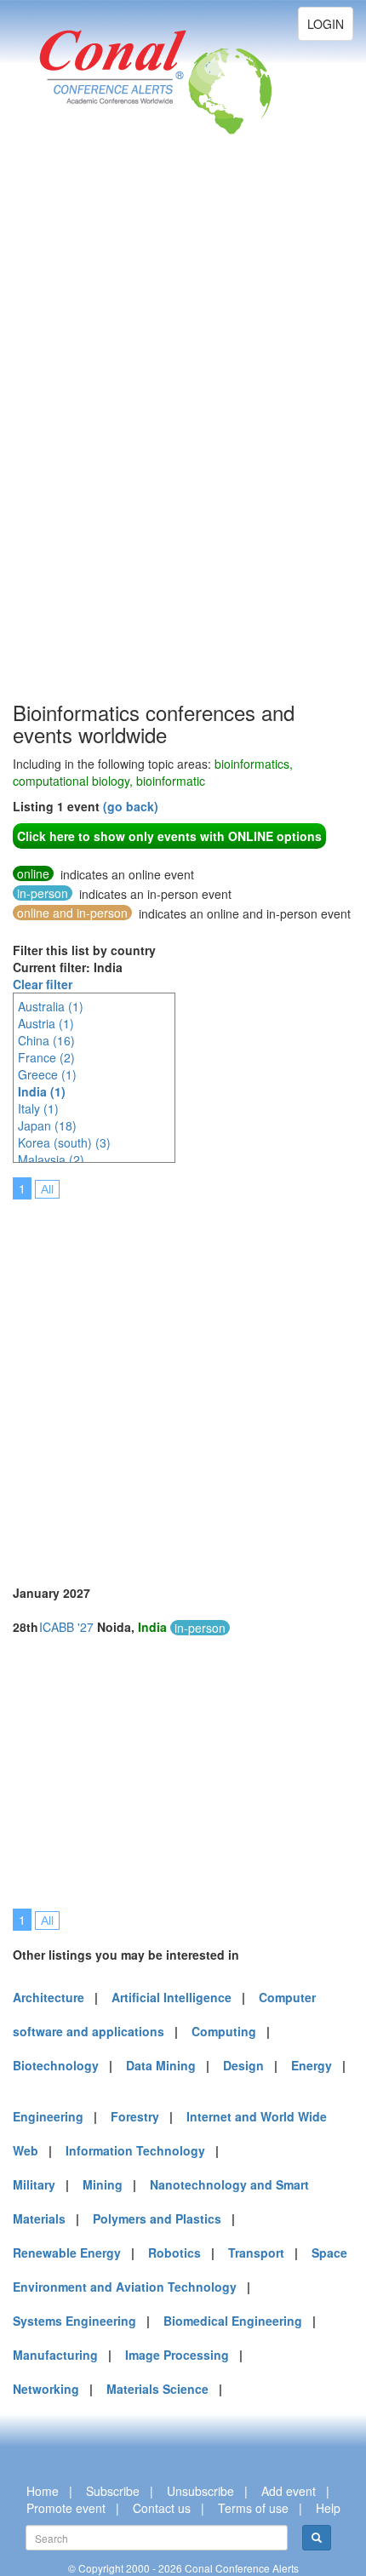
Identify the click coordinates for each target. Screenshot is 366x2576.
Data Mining (161, 2065)
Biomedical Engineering (233, 2321)
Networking (46, 2389)
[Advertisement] (81, 443)
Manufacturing (55, 2355)
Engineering (48, 2116)
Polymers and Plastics (157, 2218)
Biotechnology (56, 2065)
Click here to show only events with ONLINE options (169, 836)
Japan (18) (47, 1125)
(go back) (131, 806)
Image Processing (177, 2355)
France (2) (46, 1057)
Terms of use (253, 2508)
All (47, 1189)
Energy (312, 2065)
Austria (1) (46, 1023)
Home (43, 2491)
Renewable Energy (67, 2253)
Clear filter (43, 984)
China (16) (46, 1040)
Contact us (162, 2508)
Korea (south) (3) (64, 1142)
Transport (256, 2253)
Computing (224, 2031)
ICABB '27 (66, 1627)
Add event (289, 2491)
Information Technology (135, 2150)
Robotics (174, 2253)
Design (243, 2065)
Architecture (49, 1997)
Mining (103, 2184)
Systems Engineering (74, 2321)
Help (328, 2508)
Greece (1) (47, 1074)
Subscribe (113, 2491)
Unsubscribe (200, 2491)
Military (34, 2184)
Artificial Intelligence (172, 1997)
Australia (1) (51, 1006)
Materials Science (157, 2389)
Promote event (66, 2508)
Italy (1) (38, 1108)
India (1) (42, 1091)
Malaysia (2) (51, 1159)
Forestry (135, 2116)
